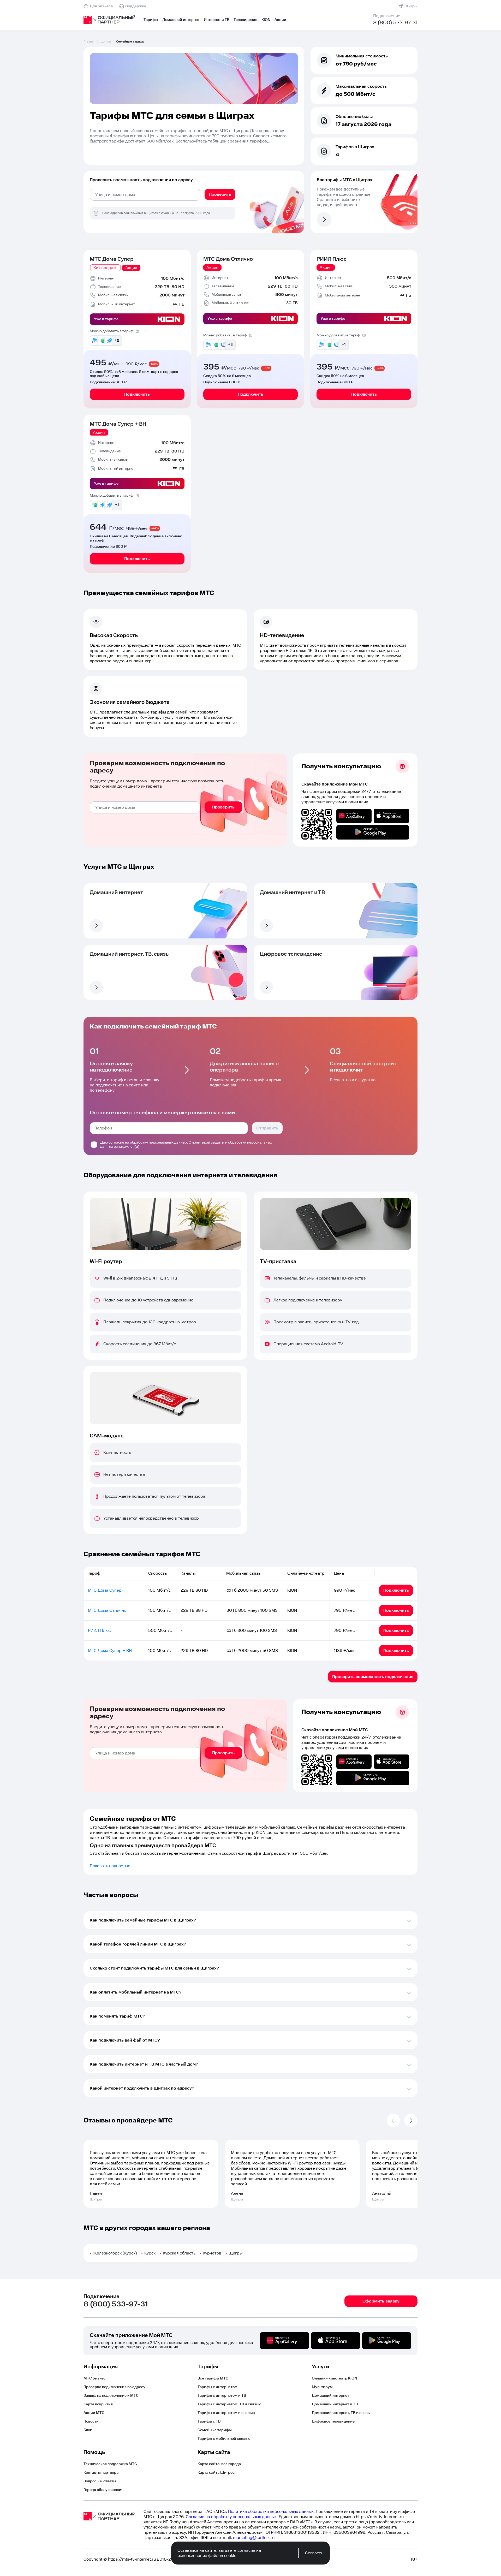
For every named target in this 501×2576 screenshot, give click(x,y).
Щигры (411, 6)
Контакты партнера (101, 2473)
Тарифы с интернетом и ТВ (222, 2396)
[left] (393, 2120)
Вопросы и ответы (100, 2481)
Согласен (314, 2553)
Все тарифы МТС (213, 2378)
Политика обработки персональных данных (271, 2512)
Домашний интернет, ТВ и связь (341, 2413)
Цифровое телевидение (333, 2422)
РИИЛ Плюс (332, 259)
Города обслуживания (103, 2490)
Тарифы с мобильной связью (224, 2439)
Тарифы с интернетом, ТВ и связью (229, 2404)
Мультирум (322, 2387)
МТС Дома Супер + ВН (118, 424)
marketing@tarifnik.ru (254, 2538)
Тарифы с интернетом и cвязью (226, 2413)
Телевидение (245, 20)
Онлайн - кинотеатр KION (334, 2378)
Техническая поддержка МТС (110, 2464)
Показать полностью (110, 1866)
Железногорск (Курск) (115, 2253)
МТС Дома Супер (112, 259)
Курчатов (212, 2253)
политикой (201, 1143)
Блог (88, 2430)
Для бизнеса (101, 6)
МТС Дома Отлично (228, 259)
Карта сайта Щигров (216, 2473)
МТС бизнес (95, 2378)
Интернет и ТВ (217, 20)
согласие (116, 1143)
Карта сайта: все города (219, 2464)
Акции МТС (94, 2413)
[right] (411, 2120)
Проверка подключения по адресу (114, 2387)
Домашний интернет (181, 20)
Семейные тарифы (215, 2430)
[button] (194, 136)
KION (266, 20)
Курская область (179, 2253)
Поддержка (136, 6)
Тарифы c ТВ (209, 2422)
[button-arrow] (96, 926)
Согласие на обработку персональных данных (231, 2517)
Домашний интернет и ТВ (335, 2404)
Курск (150, 2253)
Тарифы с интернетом (217, 2387)
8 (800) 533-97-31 (395, 23)
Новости (91, 2422)
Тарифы (151, 20)
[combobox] (145, 195)
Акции (280, 20)
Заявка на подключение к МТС (111, 2396)
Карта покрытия (98, 2404)
